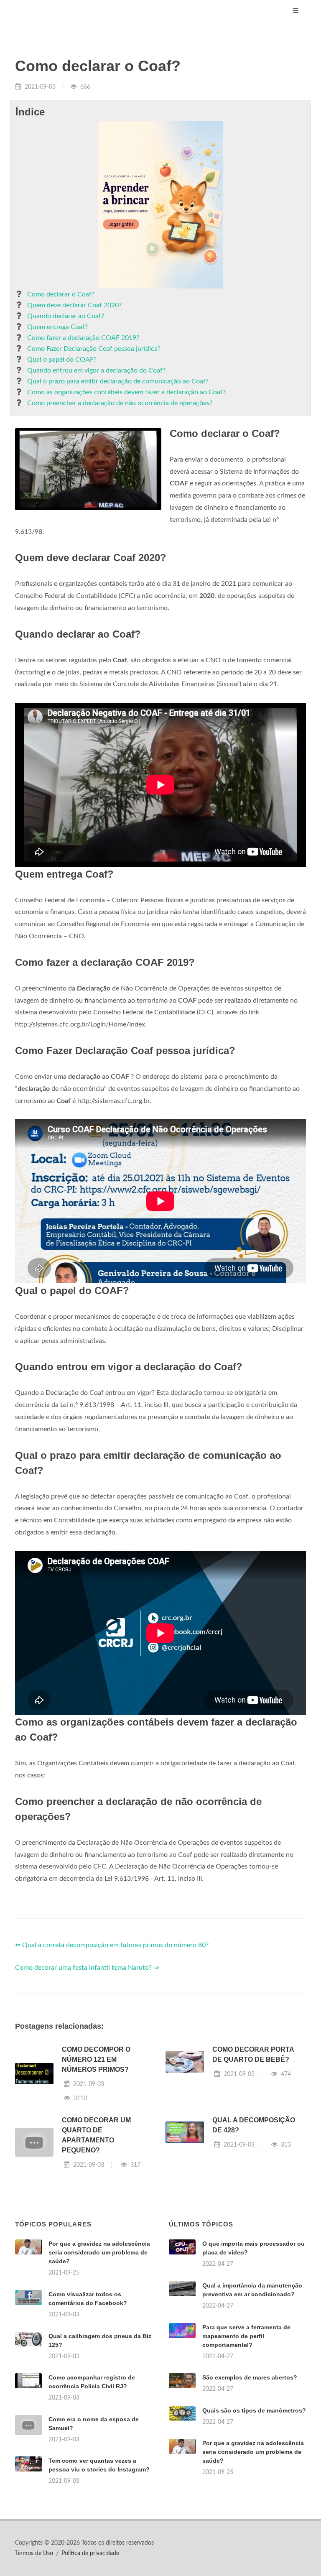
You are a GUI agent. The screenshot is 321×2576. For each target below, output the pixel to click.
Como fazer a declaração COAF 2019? (83, 338)
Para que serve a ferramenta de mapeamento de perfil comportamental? (246, 2336)
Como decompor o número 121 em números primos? (96, 2059)
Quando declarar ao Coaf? (66, 316)
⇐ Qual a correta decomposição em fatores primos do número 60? (112, 1945)
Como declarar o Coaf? (61, 294)
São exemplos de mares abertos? (250, 2377)
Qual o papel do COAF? (62, 360)
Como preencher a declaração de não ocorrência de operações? (120, 403)
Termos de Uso (34, 2553)
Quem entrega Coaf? (57, 327)
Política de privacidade (90, 2553)
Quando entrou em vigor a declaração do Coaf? (96, 370)
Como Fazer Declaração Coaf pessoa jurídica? (94, 349)
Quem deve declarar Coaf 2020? (74, 305)
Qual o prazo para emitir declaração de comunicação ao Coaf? (118, 381)
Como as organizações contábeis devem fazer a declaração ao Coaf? (126, 392)
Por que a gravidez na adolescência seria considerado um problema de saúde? (99, 2252)
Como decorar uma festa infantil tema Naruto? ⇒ (87, 1968)
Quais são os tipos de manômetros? (254, 2410)
